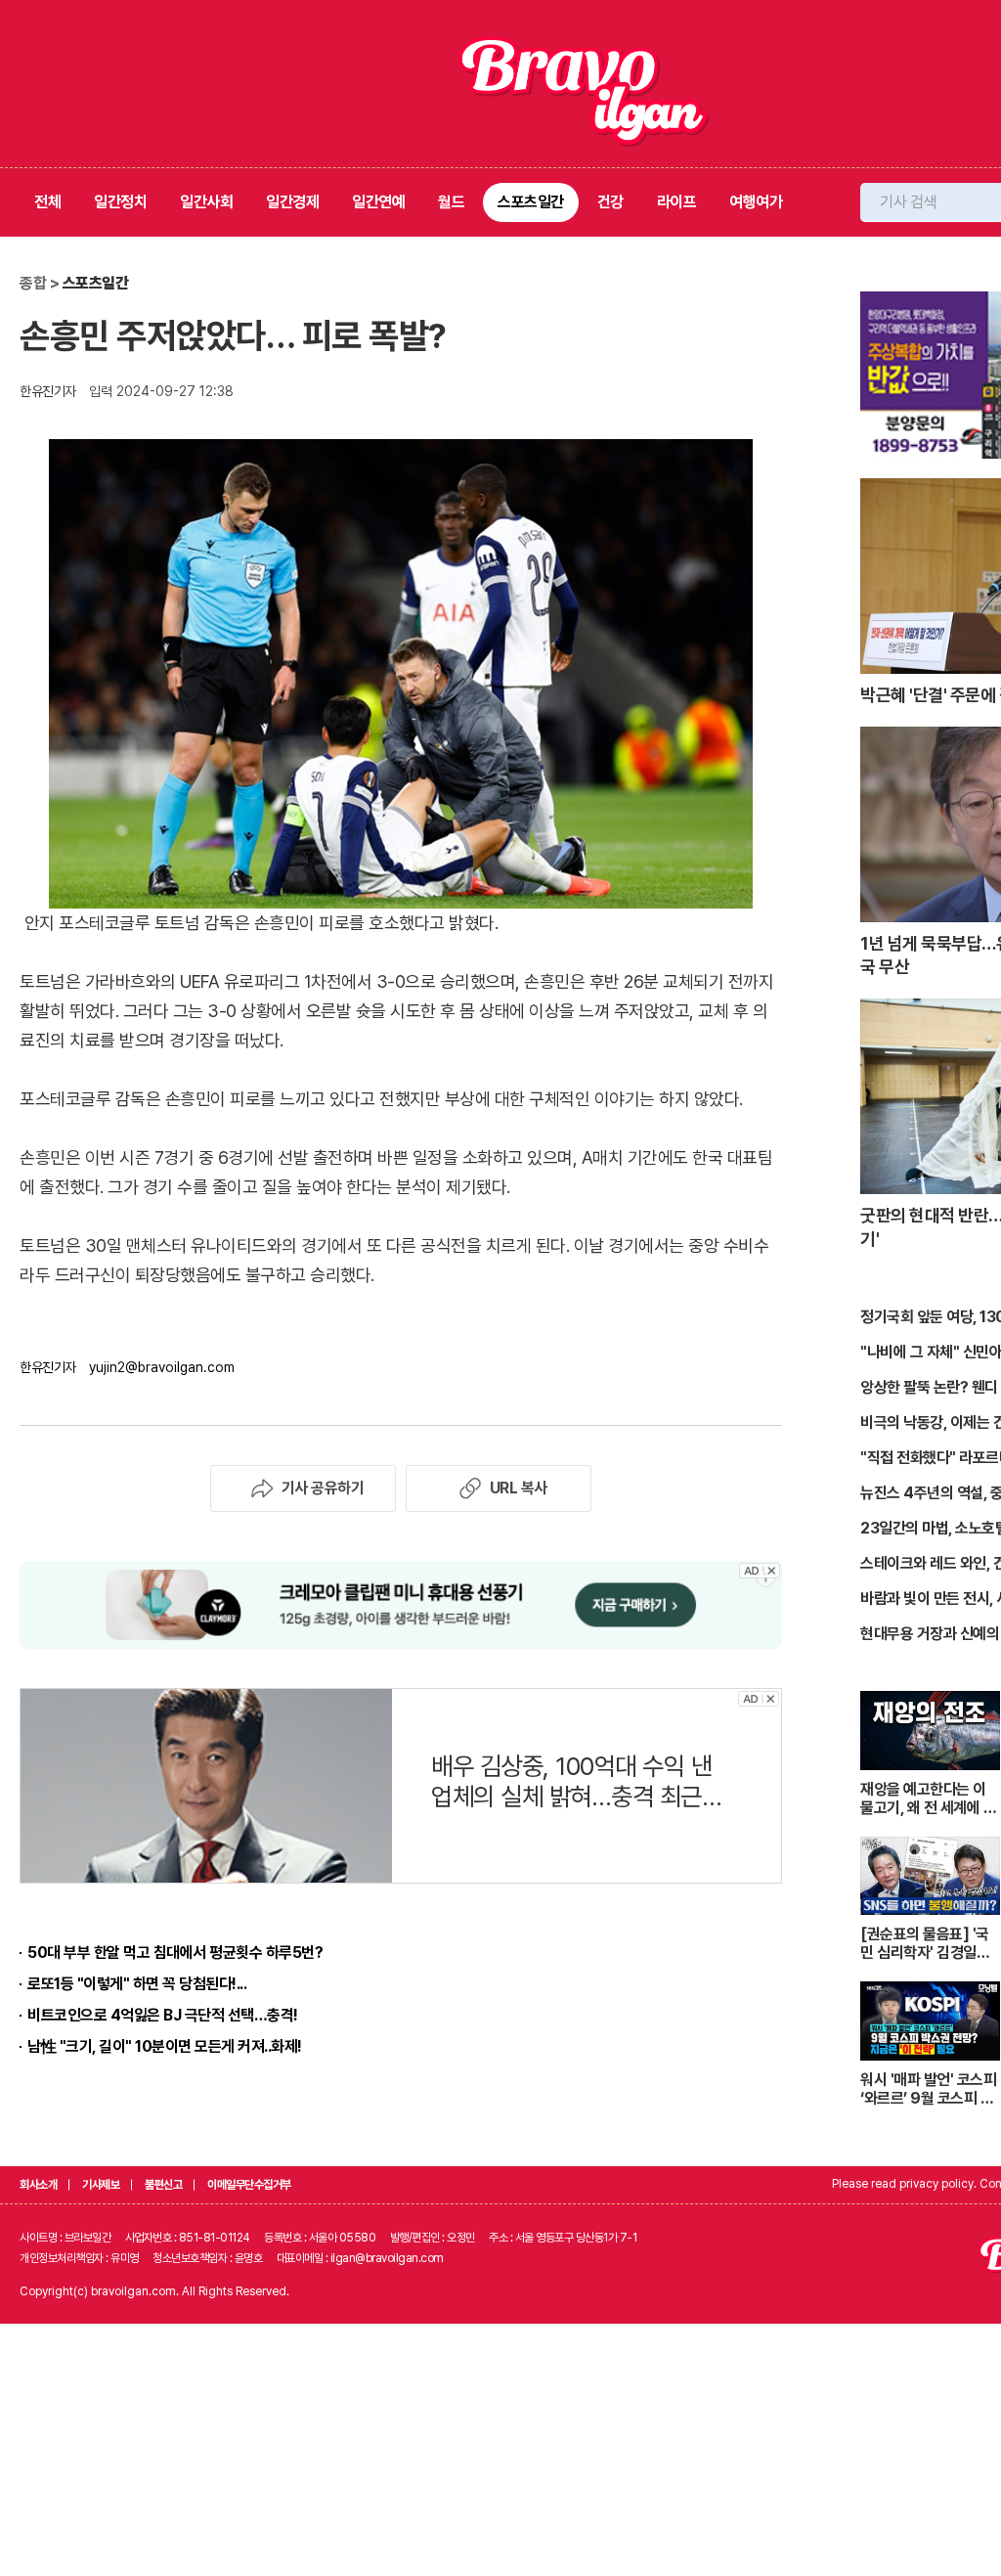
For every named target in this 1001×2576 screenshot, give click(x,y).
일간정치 (120, 202)
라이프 (677, 202)
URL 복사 (519, 1488)
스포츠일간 (531, 202)
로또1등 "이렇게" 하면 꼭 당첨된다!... (137, 1984)
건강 (610, 202)
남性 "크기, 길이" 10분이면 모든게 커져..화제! (165, 2046)
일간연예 (378, 202)
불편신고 (163, 2185)
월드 (451, 202)
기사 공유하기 (323, 1488)
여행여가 (756, 202)
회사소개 (38, 2185)
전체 (47, 202)
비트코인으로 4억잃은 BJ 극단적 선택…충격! (163, 2015)
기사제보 (101, 2185)
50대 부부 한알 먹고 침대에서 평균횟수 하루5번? (175, 1953)
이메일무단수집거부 (249, 2185)
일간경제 (292, 202)
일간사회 (206, 202)
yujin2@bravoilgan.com (162, 1367)
